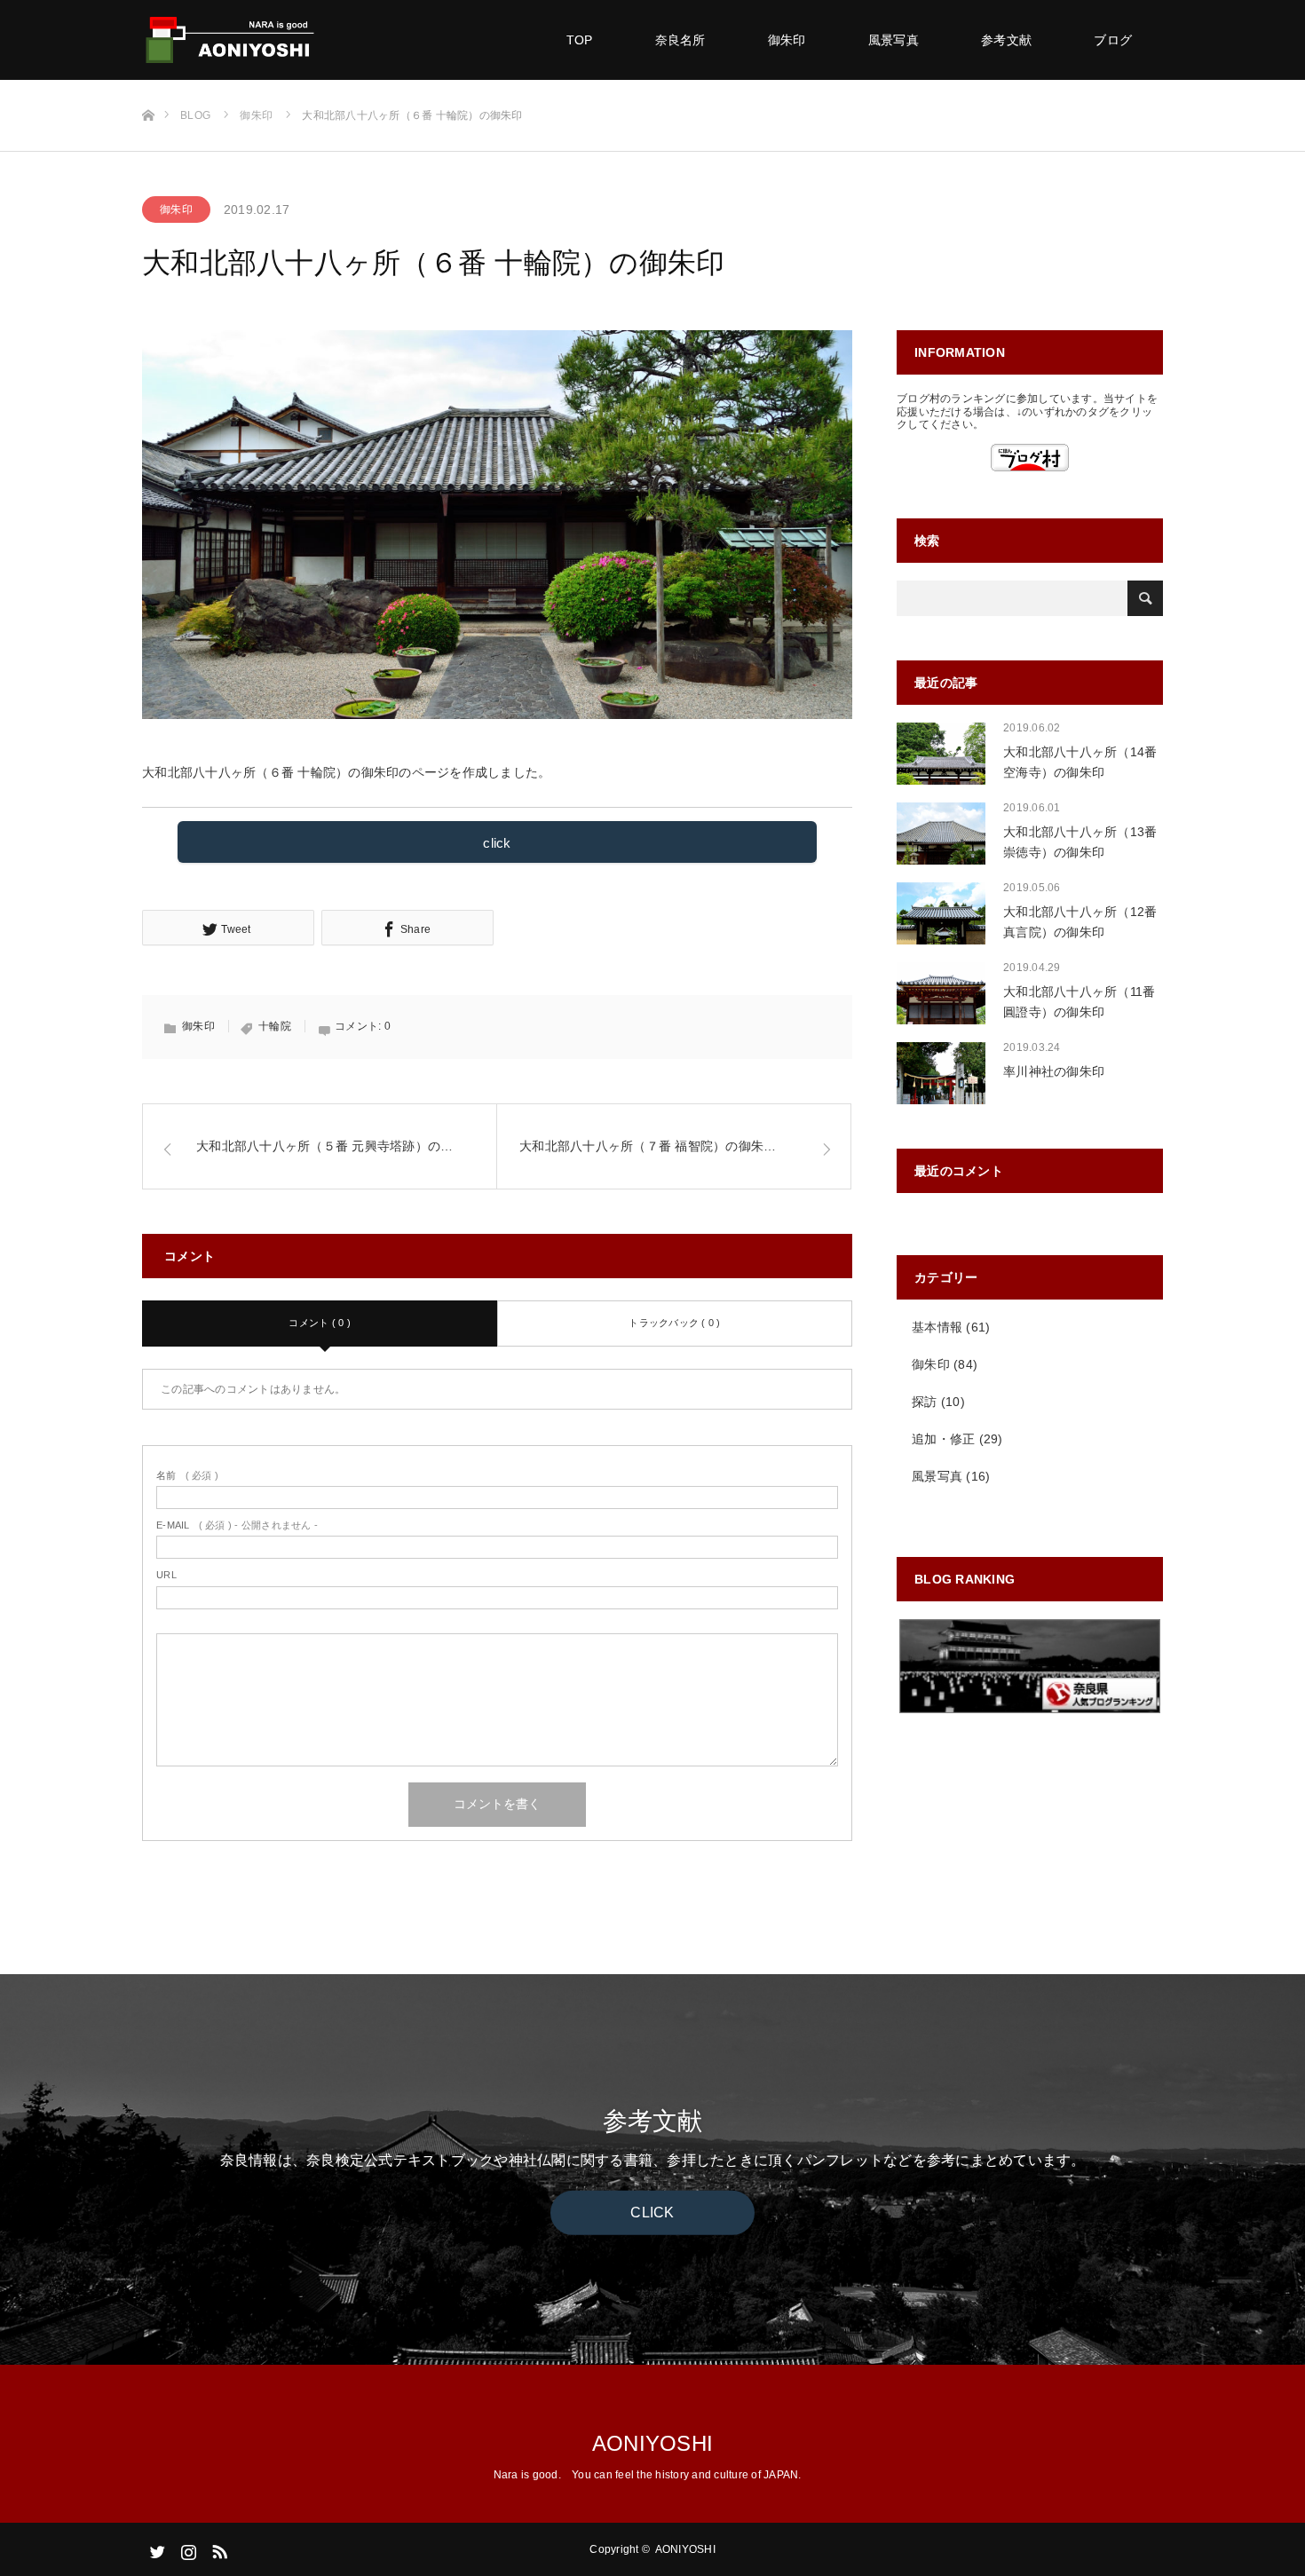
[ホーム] (148, 87)
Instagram (186, 2548)
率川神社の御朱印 (1054, 1071)
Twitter (155, 2548)
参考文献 (1006, 40)
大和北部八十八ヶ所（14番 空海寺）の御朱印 (1080, 762)
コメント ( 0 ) (320, 1323)
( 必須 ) (187, 1475)
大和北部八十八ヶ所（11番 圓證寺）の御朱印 (1079, 1001)
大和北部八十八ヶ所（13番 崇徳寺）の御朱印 (1080, 842)
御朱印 (787, 40)
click (497, 843)
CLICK (652, 2213)
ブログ (1113, 40)
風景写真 (894, 40)
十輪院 (275, 1026)
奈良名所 (680, 40)
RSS (217, 2548)
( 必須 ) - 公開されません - (237, 1525)
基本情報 (937, 1327)
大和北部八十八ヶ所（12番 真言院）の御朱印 (1080, 921)
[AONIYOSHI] (315, 40)
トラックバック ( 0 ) (674, 1323)
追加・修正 (943, 1439)
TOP (580, 40)
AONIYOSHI (652, 2443)
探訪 (925, 1402)
